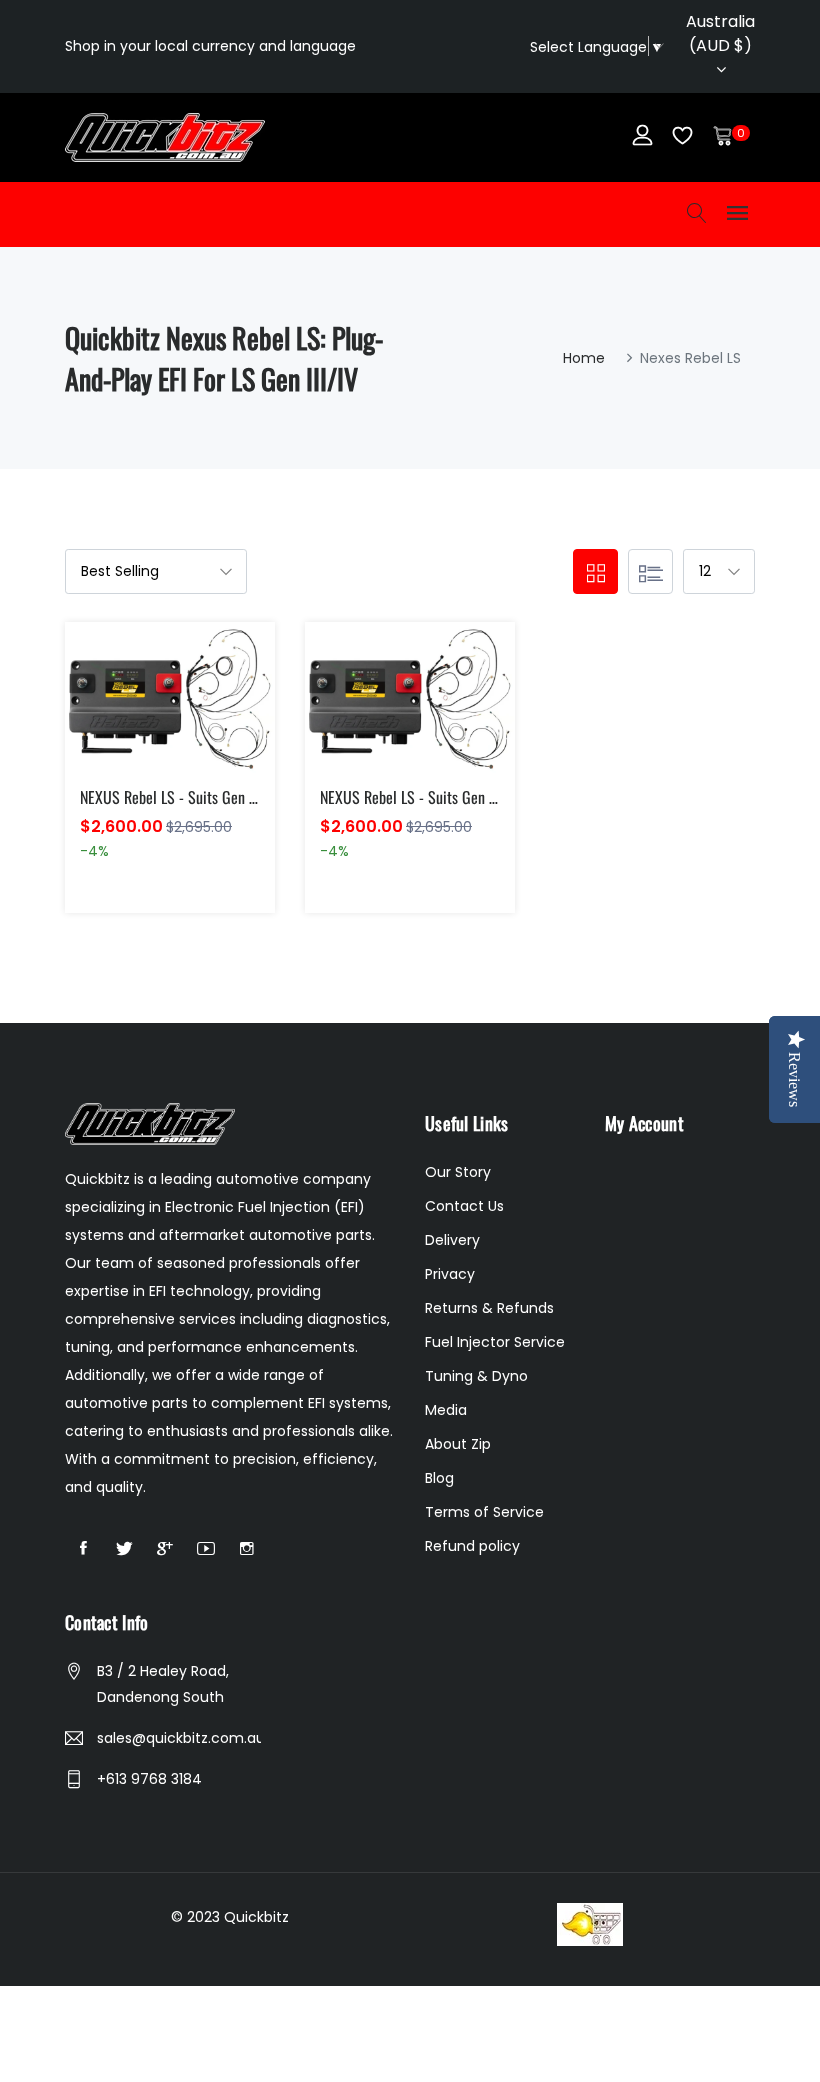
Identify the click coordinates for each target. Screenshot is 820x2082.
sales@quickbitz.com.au (179, 1738)
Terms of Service (484, 1512)
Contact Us (464, 1206)
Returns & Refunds (489, 1308)
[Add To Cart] (127, 721)
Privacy (450, 1274)
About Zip (458, 1444)
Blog (439, 1478)
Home (584, 358)
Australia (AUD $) (720, 33)
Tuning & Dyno (476, 1376)
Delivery (452, 1240)
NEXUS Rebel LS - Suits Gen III (170, 797)
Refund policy (472, 1546)
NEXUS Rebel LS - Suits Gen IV (410, 797)
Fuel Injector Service (495, 1342)
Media (446, 1410)
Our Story (458, 1172)
